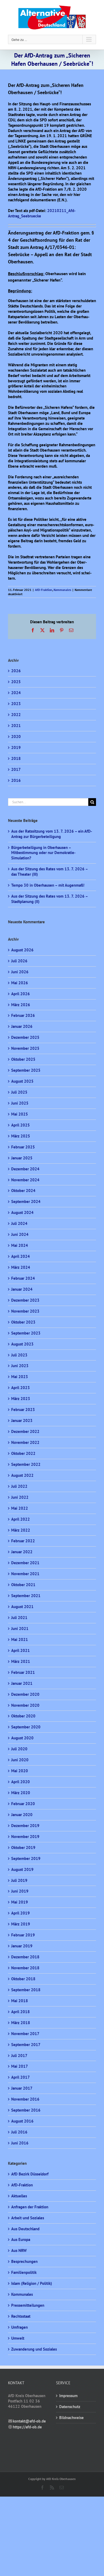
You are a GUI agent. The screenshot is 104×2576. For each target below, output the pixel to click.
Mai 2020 (20, 1771)
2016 (16, 780)
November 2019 (25, 1837)
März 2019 (21, 1924)
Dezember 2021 (25, 1563)
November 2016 (25, 2099)
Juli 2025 (19, 1092)
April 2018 (21, 2012)
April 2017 (21, 2077)
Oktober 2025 (23, 1059)
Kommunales (62, 590)
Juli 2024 (19, 1223)
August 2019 (22, 1869)
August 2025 (22, 1081)
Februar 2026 (23, 1015)
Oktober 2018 (23, 1979)
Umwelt (18, 2338)
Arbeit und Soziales (28, 2218)
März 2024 (21, 1267)
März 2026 (21, 1005)
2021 (16, 726)
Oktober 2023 (23, 1322)
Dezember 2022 (25, 1431)
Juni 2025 (20, 1103)
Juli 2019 (19, 1880)
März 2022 (21, 1530)
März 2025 (21, 1136)
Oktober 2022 (23, 1453)
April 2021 (21, 1650)
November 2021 (25, 1574)
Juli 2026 (19, 961)
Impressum (68, 2396)
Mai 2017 (20, 2066)
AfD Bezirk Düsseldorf (30, 2174)
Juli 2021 (19, 1618)
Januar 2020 (22, 1815)
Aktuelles (19, 2196)
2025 (16, 682)
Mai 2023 (20, 1377)
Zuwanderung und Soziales (34, 2349)
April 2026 (21, 994)
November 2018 (25, 1968)
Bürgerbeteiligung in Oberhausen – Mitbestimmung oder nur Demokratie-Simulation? (43, 853)
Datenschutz (70, 2407)
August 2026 (22, 950)
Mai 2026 (20, 983)
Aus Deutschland (25, 2229)
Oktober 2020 (23, 1716)
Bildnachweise (71, 2418)
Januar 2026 (22, 1026)
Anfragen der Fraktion (30, 2207)
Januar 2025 (22, 1158)
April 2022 (21, 1519)
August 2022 (22, 1475)
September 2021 (26, 1596)
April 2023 (21, 1388)
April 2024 (21, 1256)
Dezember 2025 (25, 1037)
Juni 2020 (20, 1760)
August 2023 (22, 1344)
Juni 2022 (20, 1497)
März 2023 (21, 1399)
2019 (16, 747)
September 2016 (26, 2110)
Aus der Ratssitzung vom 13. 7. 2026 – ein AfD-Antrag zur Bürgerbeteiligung (52, 834)
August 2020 (22, 1738)
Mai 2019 (20, 1902)
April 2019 (21, 1913)
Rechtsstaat (21, 2316)
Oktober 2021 (23, 1585)
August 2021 (22, 1607)
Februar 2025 (23, 1147)
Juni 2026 (20, 972)
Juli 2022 (19, 1486)
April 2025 (21, 1125)
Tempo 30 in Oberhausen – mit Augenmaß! (48, 885)
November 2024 (25, 1180)
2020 (16, 737)
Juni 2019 (20, 1891)
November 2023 (25, 1311)
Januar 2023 (22, 1420)
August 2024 (22, 1212)
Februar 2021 (23, 1672)
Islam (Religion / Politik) (32, 2283)
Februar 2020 (23, 1804)
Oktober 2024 (23, 1191)
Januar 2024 (22, 1289)
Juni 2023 (20, 1366)
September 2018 (26, 1990)
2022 (16, 715)
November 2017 (25, 2034)
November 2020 (25, 1705)
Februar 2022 (23, 1541)
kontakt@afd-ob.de (29, 2421)
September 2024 (26, 1202)
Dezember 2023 (25, 1300)
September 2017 (26, 2045)
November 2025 (25, 1048)
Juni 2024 (20, 1234)
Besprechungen (24, 2261)
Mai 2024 (20, 1245)
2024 (16, 693)
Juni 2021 (20, 1629)
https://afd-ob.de (27, 2427)
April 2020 (21, 1782)
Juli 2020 (19, 1749)
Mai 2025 (20, 1114)
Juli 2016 (19, 2132)
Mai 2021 (20, 1639)
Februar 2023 (23, 1410)
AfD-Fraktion (44, 590)
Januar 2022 (22, 1552)
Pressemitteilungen (28, 2305)
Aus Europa (21, 2239)
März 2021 (21, 1661)
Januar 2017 (22, 2088)
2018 (16, 758)
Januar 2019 (22, 1946)
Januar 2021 (22, 1683)
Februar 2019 (23, 1935)
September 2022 (26, 1464)
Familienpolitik (24, 2272)
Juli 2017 (19, 2056)
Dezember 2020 (25, 1694)
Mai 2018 (20, 2001)
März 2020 (21, 1793)
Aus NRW (19, 2250)
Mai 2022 (20, 1508)
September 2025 (26, 1070)
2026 (16, 671)
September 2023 (26, 1333)
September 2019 (26, 1858)
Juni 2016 (20, 2143)
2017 (16, 769)
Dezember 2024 (25, 1169)
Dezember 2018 (25, 1957)
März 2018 (21, 2023)
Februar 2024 (23, 1278)
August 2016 (22, 2121)
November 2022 (25, 1442)
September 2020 (26, 1727)
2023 (16, 704)
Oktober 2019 (23, 1848)
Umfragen (19, 2327)
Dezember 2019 (25, 1826)
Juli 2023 (19, 1355)
